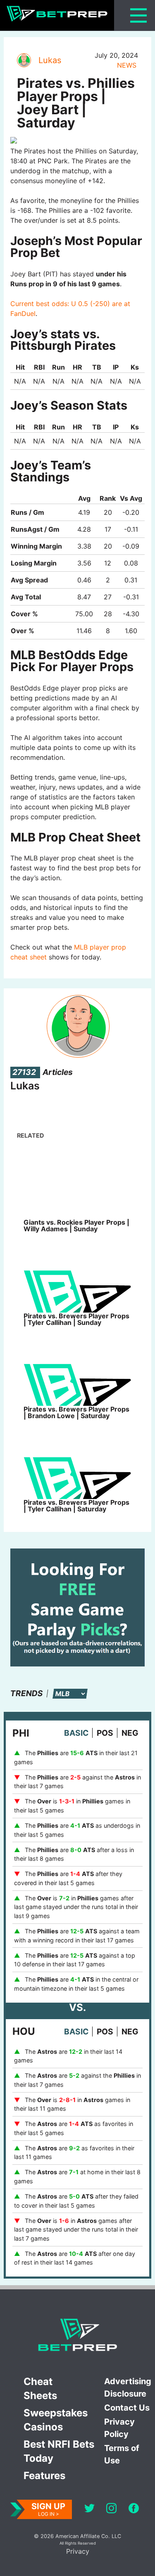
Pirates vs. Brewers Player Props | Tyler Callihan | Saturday (76, 1506)
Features (44, 2476)
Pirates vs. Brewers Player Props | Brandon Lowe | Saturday (76, 1412)
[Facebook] (134, 2509)
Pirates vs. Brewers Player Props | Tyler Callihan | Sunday (76, 1319)
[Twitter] (89, 2509)
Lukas (50, 60)
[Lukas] (24, 60)
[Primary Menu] (138, 15)
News (127, 65)
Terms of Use (122, 2454)
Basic (76, 1733)
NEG (130, 1733)
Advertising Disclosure (128, 2387)
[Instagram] (111, 2509)
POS (105, 1733)
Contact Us (127, 2408)
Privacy (78, 2551)
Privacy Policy (119, 2428)
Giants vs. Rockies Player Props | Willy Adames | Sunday (76, 1226)
